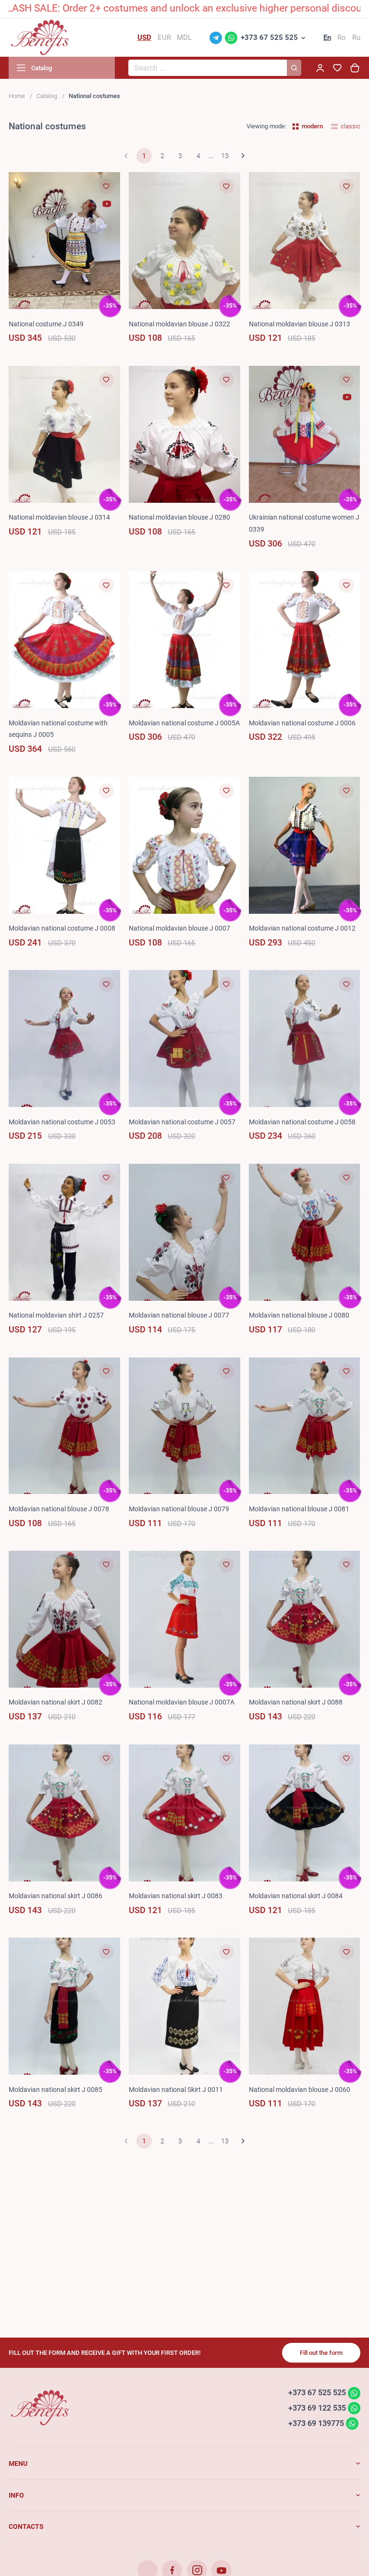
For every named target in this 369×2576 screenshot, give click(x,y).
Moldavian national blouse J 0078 (59, 1509)
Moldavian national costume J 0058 (302, 1122)
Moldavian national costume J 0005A (184, 723)
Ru (356, 37)
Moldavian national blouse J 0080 (299, 1315)
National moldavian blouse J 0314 (59, 517)
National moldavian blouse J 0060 (300, 2090)
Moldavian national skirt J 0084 (296, 1896)
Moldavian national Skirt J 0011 (176, 2090)
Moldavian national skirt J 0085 (55, 2090)
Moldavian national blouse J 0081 (299, 1509)
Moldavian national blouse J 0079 (179, 1509)
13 (225, 156)
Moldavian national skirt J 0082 (55, 1702)
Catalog (47, 96)
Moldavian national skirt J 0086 (55, 1896)
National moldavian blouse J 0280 (179, 517)
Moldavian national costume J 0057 (182, 1122)
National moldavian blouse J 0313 (300, 324)
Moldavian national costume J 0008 (62, 928)
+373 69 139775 (316, 2423)
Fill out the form (321, 2353)
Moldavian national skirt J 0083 (176, 1896)
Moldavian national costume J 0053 (62, 1122)
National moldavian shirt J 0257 (56, 1315)
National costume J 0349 (46, 324)
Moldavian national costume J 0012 (302, 928)
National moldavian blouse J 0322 (179, 324)
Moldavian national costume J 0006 (302, 723)
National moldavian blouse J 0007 (179, 928)
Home (17, 96)
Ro (342, 37)
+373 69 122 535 (317, 2408)
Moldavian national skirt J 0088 (296, 1702)
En (327, 37)
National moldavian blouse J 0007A (182, 1702)
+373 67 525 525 (269, 37)
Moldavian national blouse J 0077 (179, 1315)
